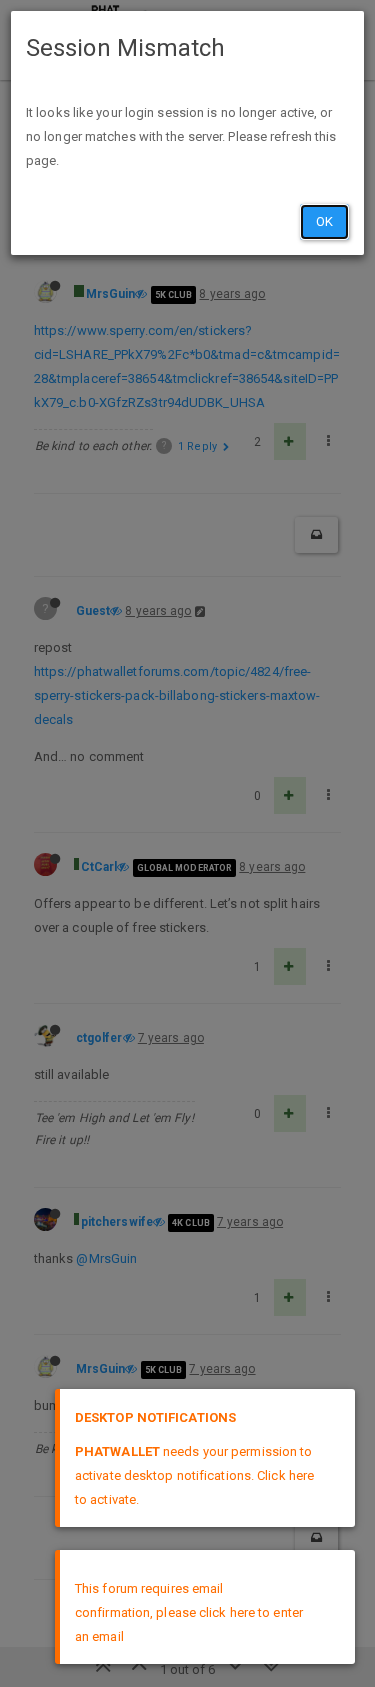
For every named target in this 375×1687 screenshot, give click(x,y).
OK (324, 221)
